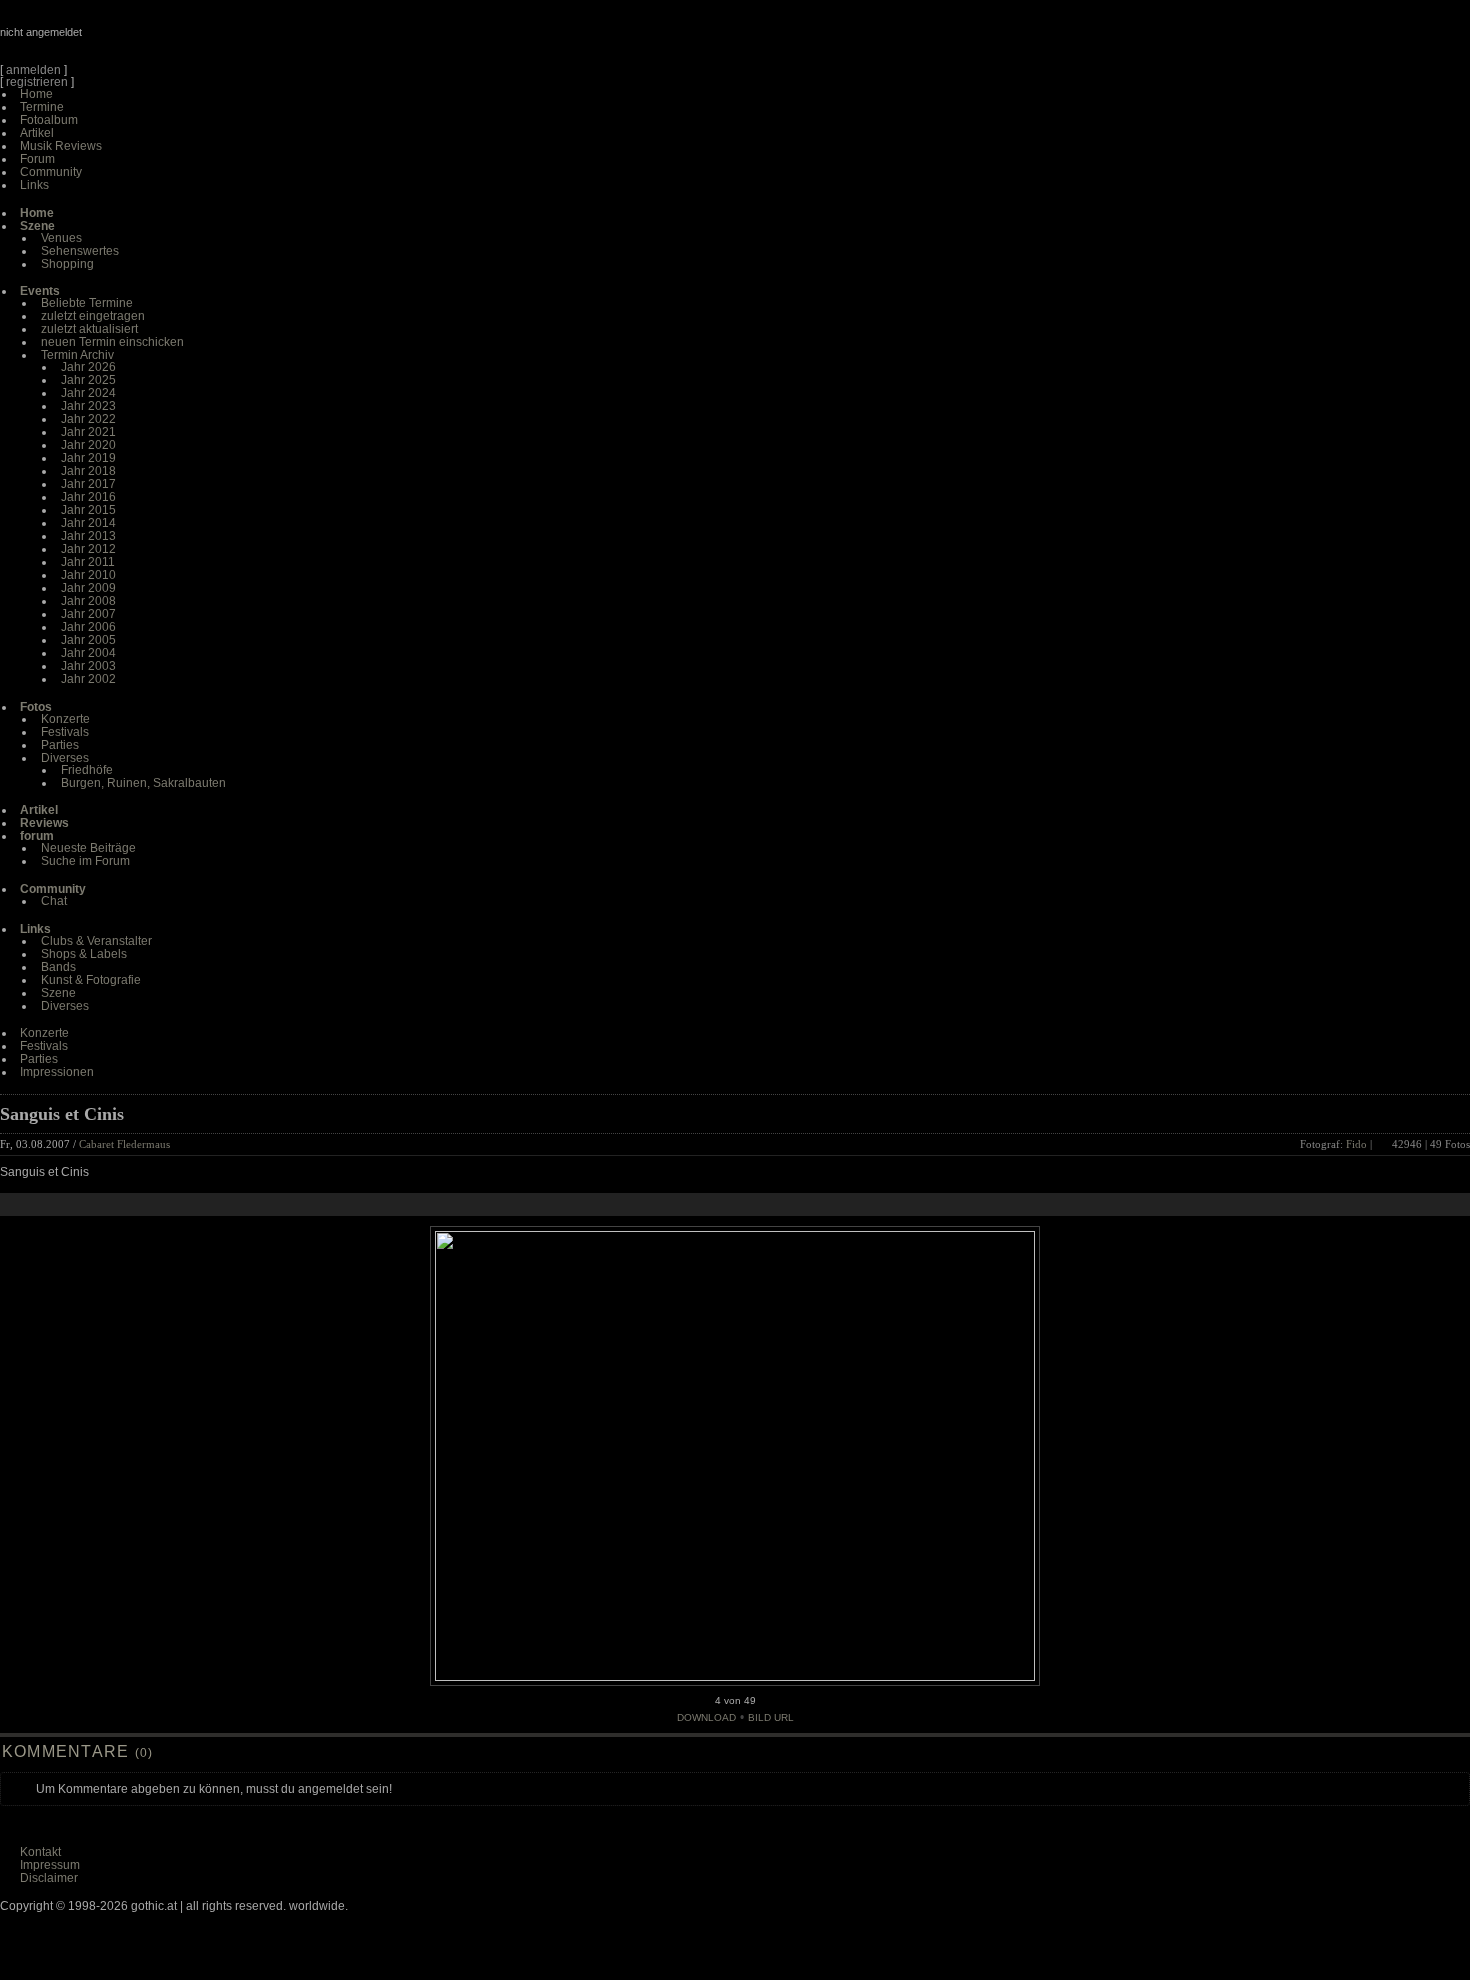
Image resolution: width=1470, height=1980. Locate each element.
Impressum (50, 1865)
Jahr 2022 (88, 419)
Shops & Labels (84, 954)
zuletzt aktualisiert (89, 329)
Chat (54, 901)
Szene (58, 993)
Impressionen (57, 1072)
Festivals (65, 732)
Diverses (65, 758)
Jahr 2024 (88, 393)
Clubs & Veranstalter (96, 941)
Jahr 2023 (88, 406)
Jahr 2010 (88, 575)
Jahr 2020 (88, 445)
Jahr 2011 (88, 562)
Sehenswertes (80, 251)
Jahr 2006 (88, 627)
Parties (60, 745)
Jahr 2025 (88, 380)
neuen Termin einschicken (112, 342)
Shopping (67, 264)
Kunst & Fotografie (91, 980)
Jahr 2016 (88, 497)
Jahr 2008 (88, 601)
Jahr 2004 (88, 653)
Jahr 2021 (88, 432)
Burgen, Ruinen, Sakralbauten (143, 783)
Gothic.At (115, 40)
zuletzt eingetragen (93, 316)
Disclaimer (49, 1878)
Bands (58, 967)
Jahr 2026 (88, 367)
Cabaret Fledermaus (124, 1144)
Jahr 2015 (88, 510)
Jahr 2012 (88, 549)
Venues (61, 238)
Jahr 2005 (88, 640)
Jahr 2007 (88, 614)
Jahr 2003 (88, 666)
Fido (1356, 1144)
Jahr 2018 (88, 471)
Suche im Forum (85, 861)
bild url (771, 1717)
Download (706, 1717)
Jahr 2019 (88, 458)
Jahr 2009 (88, 588)
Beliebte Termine (87, 303)
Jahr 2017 (88, 484)
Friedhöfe (87, 770)
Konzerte (65, 719)
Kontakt (40, 1852)
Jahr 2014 (88, 523)
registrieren (37, 82)
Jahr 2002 (88, 679)
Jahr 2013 (88, 536)
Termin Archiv (77, 355)
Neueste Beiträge (88, 848)
